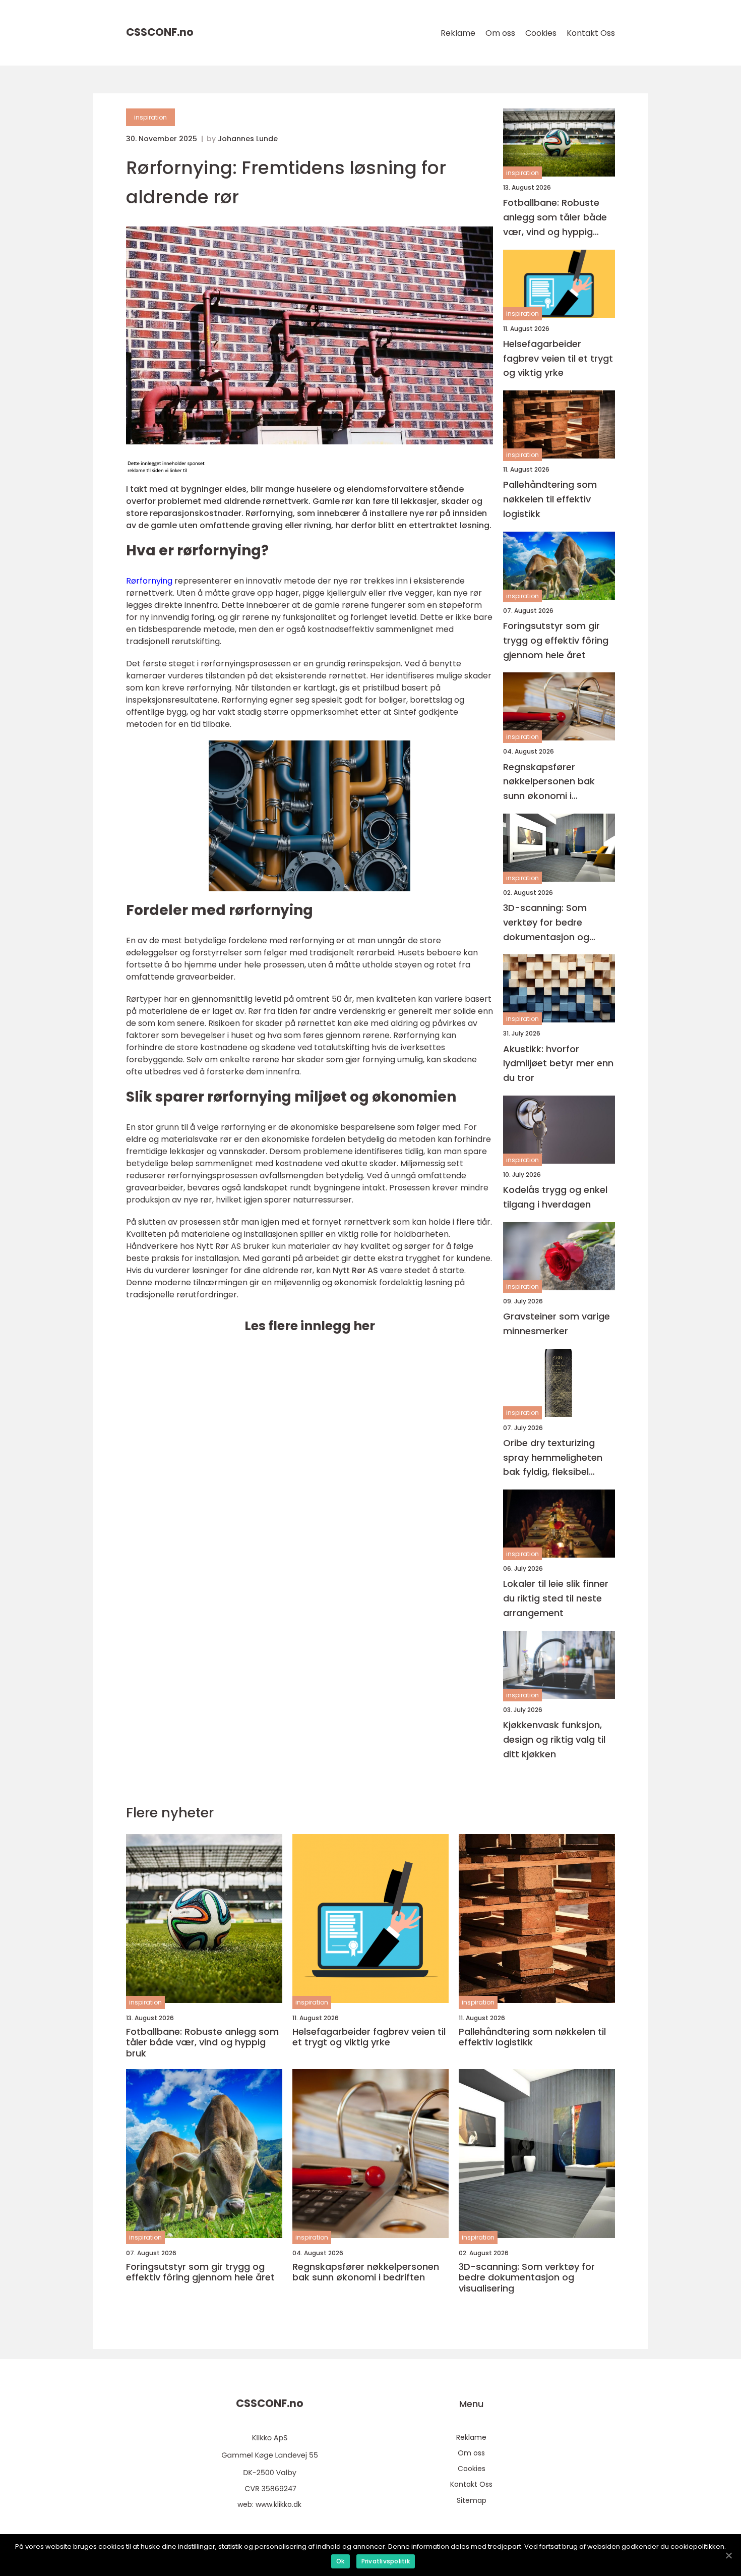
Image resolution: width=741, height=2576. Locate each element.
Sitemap (472, 2500)
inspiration (150, 117)
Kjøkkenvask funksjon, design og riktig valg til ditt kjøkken (554, 1739)
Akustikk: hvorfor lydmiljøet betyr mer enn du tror (558, 1064)
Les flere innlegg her (310, 1326)
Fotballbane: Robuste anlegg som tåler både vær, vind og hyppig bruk (555, 218)
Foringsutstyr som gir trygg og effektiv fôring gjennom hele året (556, 640)
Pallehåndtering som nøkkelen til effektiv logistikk (550, 499)
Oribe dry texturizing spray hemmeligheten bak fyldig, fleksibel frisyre (553, 1458)
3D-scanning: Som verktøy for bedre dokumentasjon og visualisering (546, 923)
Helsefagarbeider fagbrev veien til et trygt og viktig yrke (558, 358)
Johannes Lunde (248, 139)
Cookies (541, 33)
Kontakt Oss (591, 33)
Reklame (458, 33)
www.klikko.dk (279, 2504)
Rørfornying (149, 581)
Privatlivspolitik (386, 2561)
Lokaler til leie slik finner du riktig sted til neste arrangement (556, 1598)
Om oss (500, 33)
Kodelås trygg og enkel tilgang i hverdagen (555, 1197)
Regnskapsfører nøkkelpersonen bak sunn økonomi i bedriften (549, 782)
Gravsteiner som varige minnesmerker (557, 1324)
